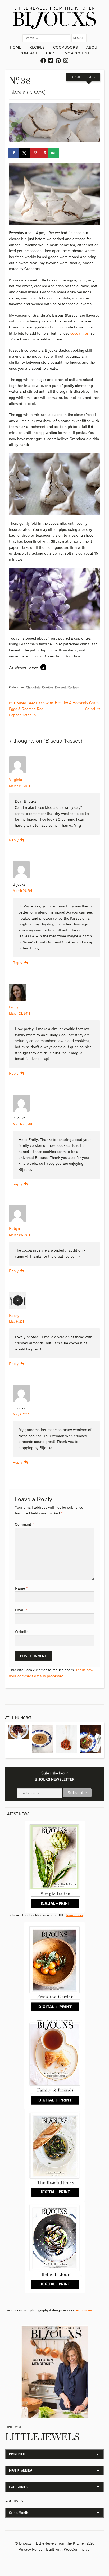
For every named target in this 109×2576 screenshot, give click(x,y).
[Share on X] (25, 153)
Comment (24, 1525)
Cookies (48, 688)
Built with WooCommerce (68, 2550)
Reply (14, 840)
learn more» (74, 1915)
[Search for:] (47, 38)
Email (21, 1610)
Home (15, 48)
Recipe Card (83, 77)
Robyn (14, 1229)
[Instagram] (66, 61)
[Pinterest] (58, 61)
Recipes (37, 48)
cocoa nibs (80, 334)
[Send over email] (53, 153)
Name (21, 1588)
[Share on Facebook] (14, 153)
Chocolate (33, 688)
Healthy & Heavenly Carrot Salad (77, 706)
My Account (77, 53)
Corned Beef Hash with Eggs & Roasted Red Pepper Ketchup (31, 709)
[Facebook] (44, 61)
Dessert (60, 688)
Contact (29, 53)
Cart (51, 53)
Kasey (14, 1316)
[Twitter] (51, 61)
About (93, 48)
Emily (14, 1007)
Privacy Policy (30, 2550)
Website (22, 1632)
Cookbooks (65, 48)
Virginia (16, 780)
